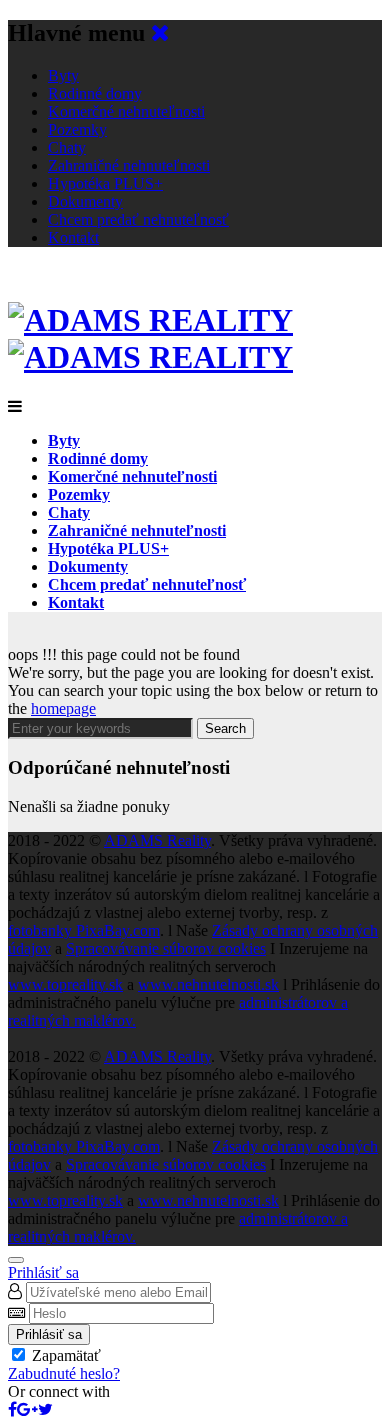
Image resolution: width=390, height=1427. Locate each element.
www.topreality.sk (65, 984)
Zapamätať (66, 1355)
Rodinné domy (95, 93)
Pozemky (77, 129)
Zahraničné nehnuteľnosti (129, 165)
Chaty (67, 147)
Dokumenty (85, 201)
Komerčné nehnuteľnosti (126, 111)
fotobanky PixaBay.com (84, 930)
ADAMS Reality (157, 840)
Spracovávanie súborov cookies (166, 948)
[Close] (16, 1260)
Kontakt (73, 237)
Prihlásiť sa (43, 1272)
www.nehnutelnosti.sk (208, 984)
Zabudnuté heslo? (64, 1373)
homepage (63, 708)
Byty (63, 75)
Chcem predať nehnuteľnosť (138, 219)
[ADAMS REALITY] (150, 338)
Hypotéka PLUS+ (105, 183)
